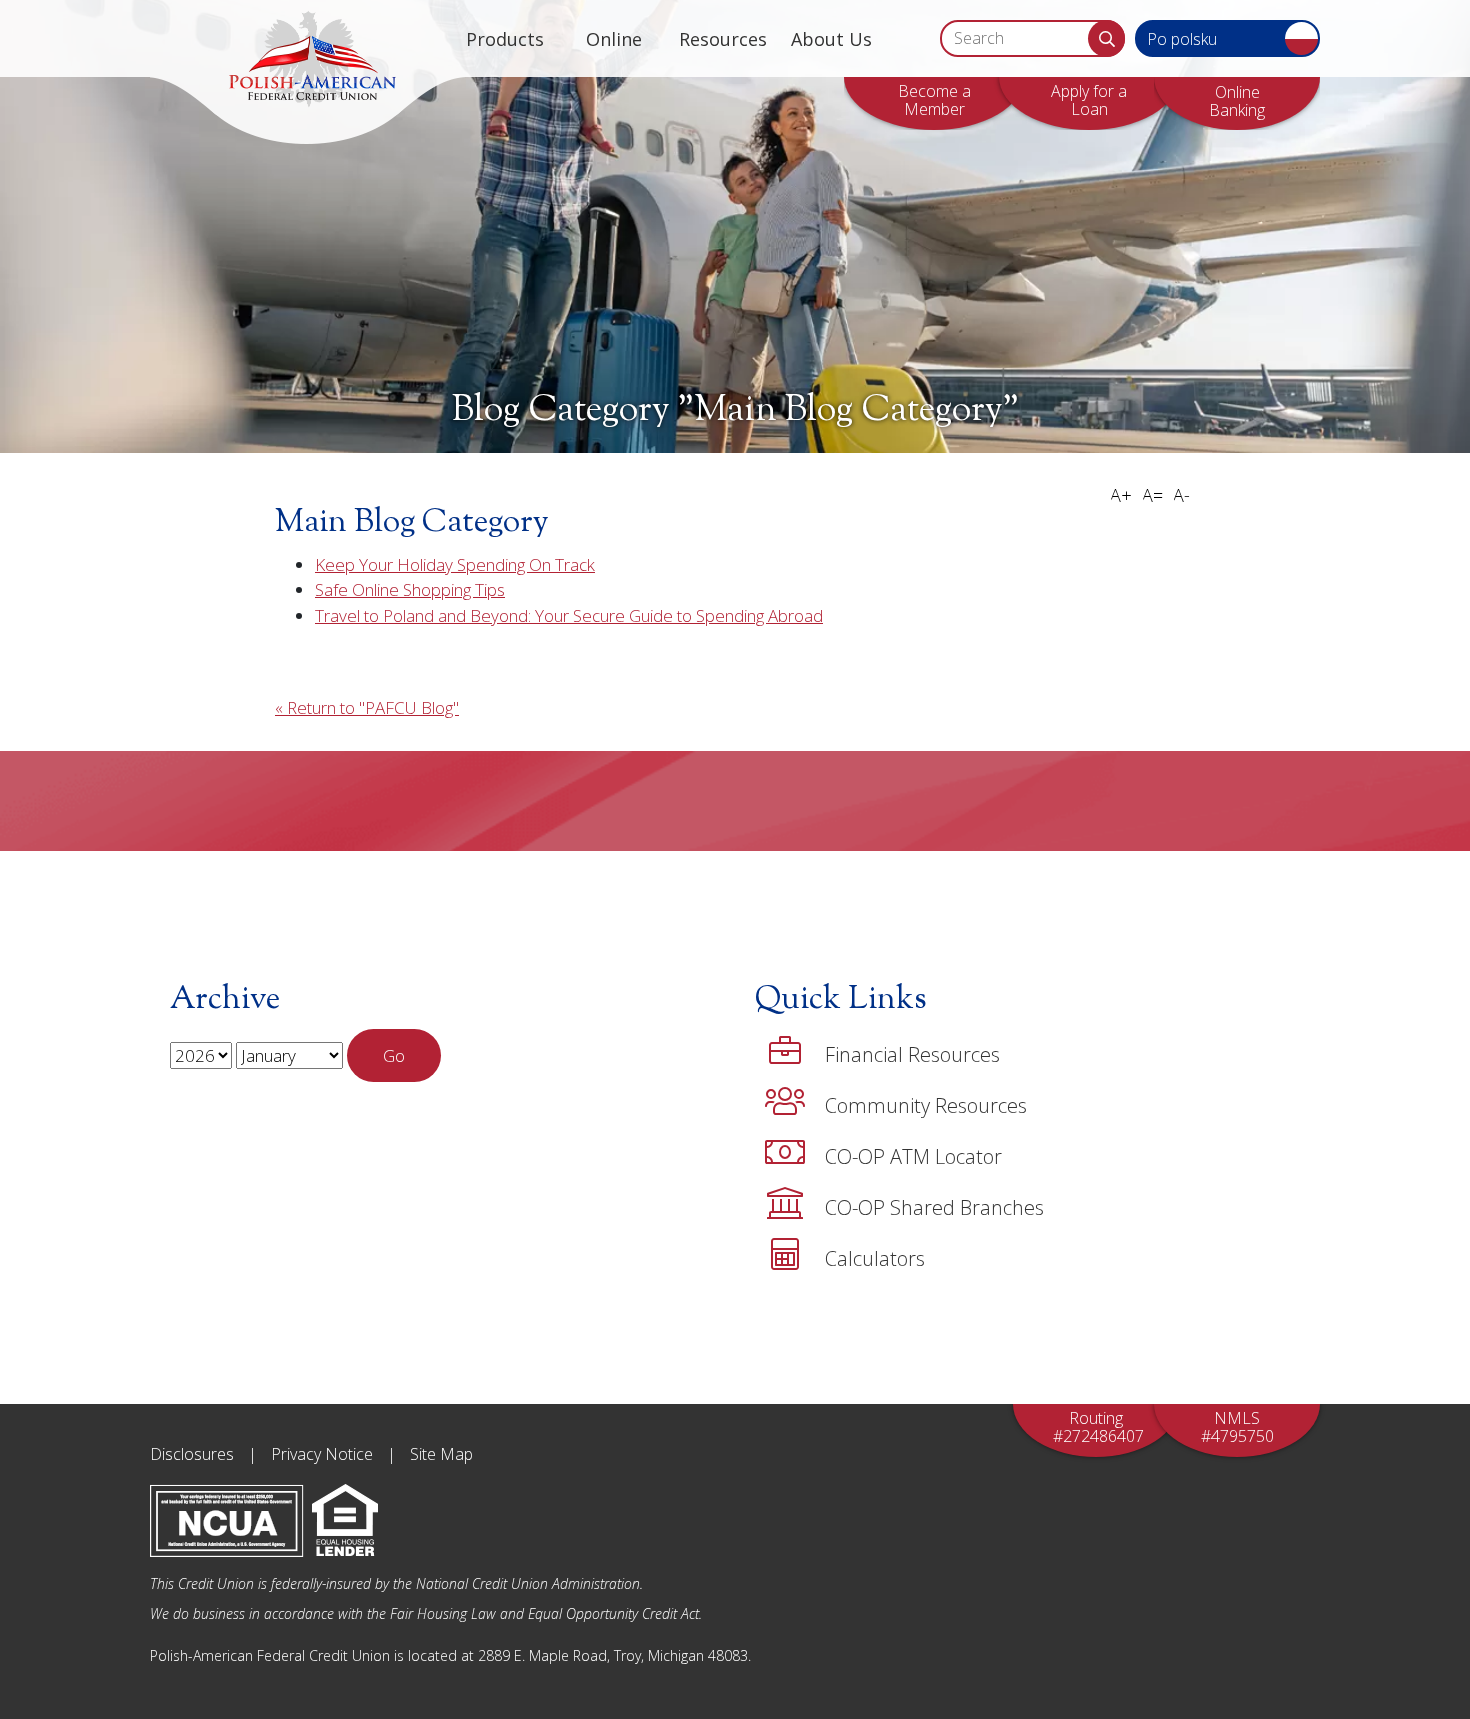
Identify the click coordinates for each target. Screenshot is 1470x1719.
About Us (831, 39)
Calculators (875, 1258)
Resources (723, 39)
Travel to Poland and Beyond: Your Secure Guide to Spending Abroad (569, 615)
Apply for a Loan (1089, 100)
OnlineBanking (1237, 101)
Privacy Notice (322, 1454)
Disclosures (192, 1454)
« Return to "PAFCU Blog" (367, 707)
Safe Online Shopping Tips (410, 589)
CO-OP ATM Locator (913, 1156)
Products (505, 39)
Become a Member (934, 100)
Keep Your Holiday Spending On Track (455, 564)
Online (614, 39)
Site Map (441, 1454)
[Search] (1106, 38)
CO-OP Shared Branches (934, 1207)
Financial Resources (912, 1054)
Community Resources (926, 1105)
